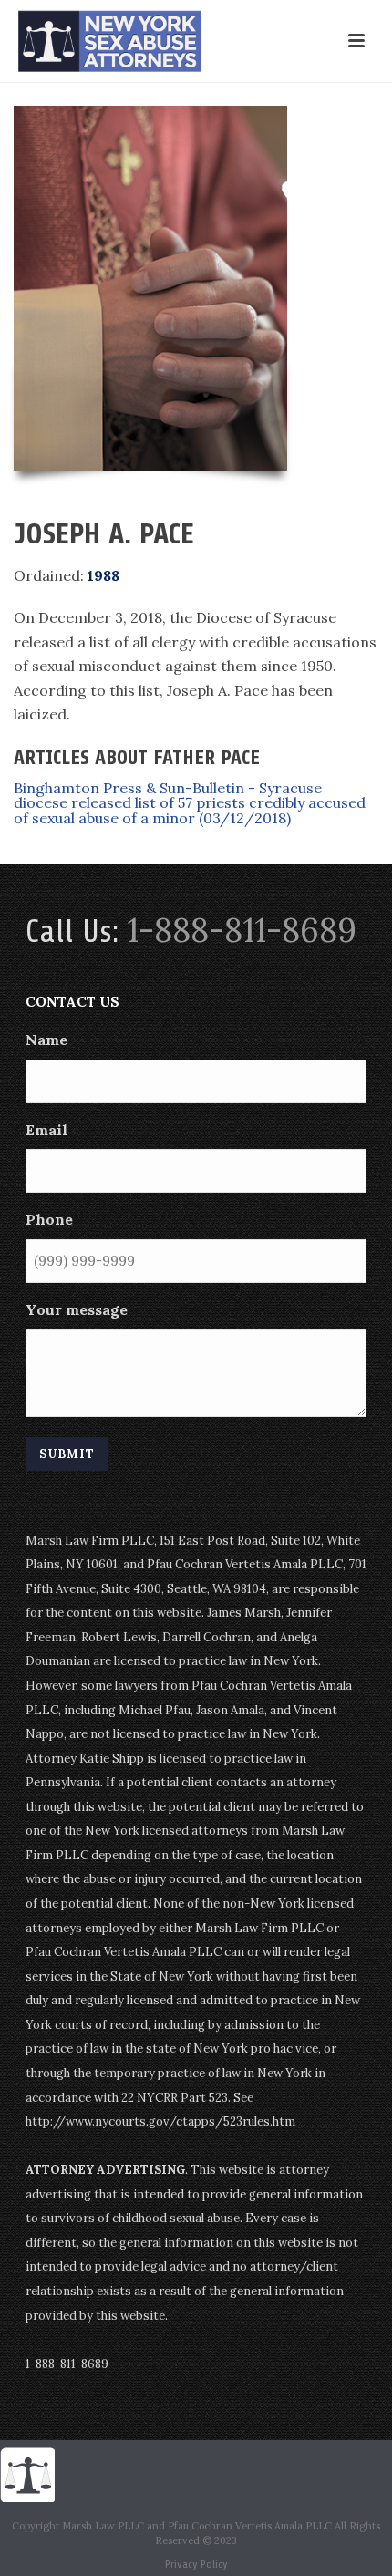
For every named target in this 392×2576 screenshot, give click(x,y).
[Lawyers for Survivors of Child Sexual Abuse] (27, 2474)
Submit (67, 1454)
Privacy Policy (196, 2564)
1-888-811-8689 (242, 930)
